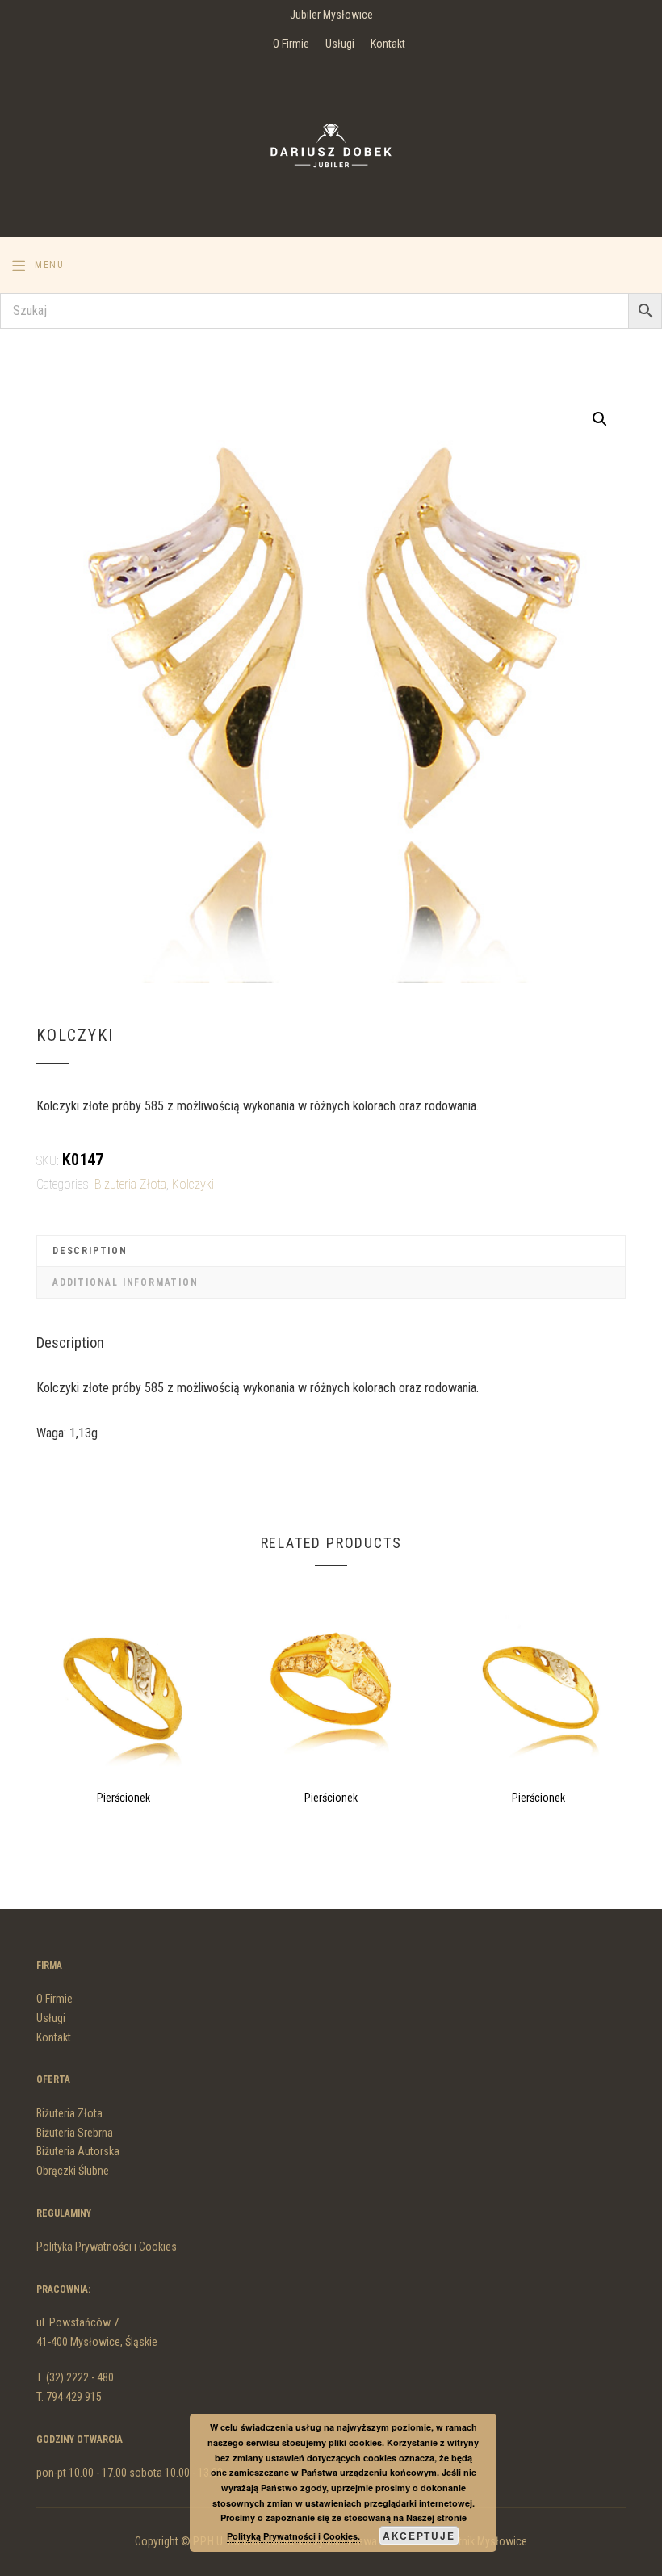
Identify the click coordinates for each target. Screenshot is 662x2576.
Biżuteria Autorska (78, 2151)
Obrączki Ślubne (73, 2171)
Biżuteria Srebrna (75, 2133)
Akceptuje (419, 2536)
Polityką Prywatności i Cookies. (293, 2536)
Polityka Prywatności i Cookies (107, 2247)
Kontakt (388, 44)
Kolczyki (193, 1184)
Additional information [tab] (126, 1282)
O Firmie (291, 44)
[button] (600, 419)
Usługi (340, 44)
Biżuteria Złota (130, 1184)
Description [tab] (90, 1251)
